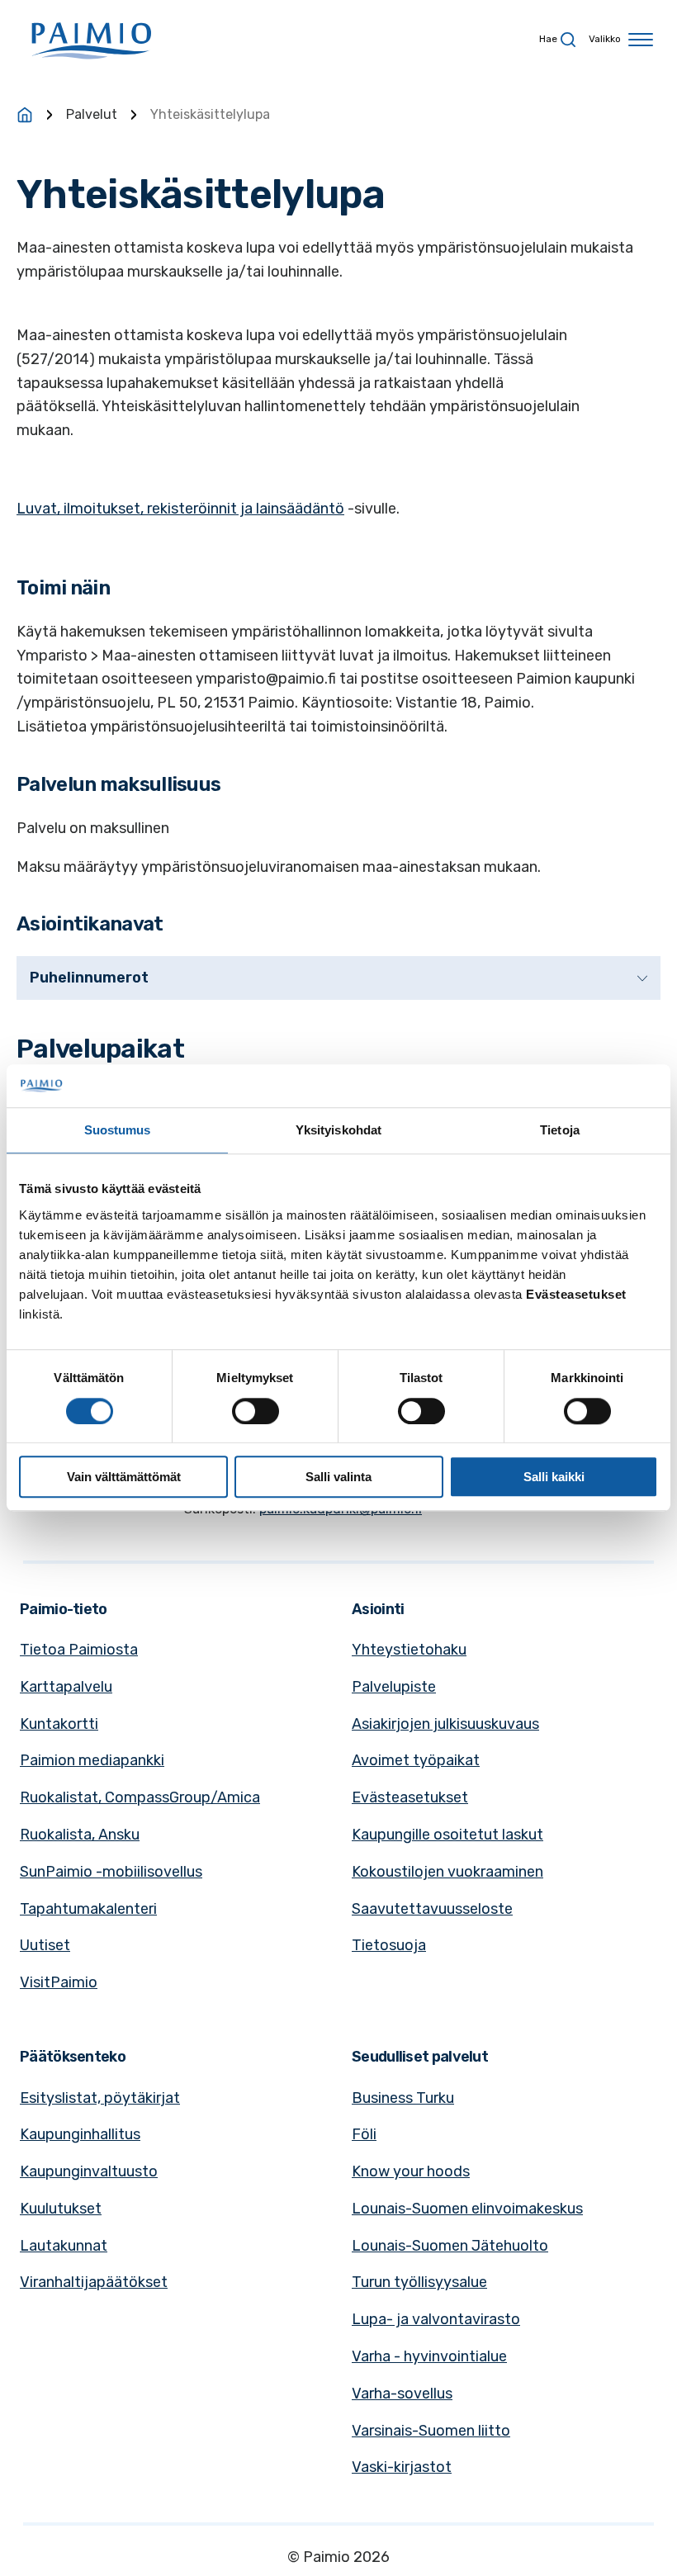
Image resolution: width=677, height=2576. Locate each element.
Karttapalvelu (66, 1687)
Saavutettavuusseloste (432, 1909)
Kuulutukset (61, 2209)
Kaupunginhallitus (80, 2134)
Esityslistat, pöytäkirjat (100, 2098)
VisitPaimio (59, 1982)
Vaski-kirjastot (402, 2467)
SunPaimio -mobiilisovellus (111, 1872)
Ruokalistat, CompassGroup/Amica (140, 1797)
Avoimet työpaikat (416, 1760)
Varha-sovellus (402, 2394)
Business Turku (403, 2098)
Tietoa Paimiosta (79, 1650)
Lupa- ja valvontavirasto (436, 2319)
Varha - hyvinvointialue (429, 2356)
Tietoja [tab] (560, 1131)
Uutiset (45, 1945)
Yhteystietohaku (409, 1650)
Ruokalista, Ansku (80, 1835)
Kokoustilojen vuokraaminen (447, 1872)
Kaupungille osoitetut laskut (447, 1835)
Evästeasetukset (410, 1797)
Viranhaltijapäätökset (94, 2282)
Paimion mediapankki (92, 1760)
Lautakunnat (64, 2246)
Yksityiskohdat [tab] (338, 1131)
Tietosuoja (389, 1945)
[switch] (256, 1411)
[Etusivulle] (25, 115)
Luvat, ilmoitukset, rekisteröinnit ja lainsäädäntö (180, 509)
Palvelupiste (394, 1687)
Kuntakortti (59, 1724)
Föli (364, 2134)
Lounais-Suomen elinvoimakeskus (467, 2209)
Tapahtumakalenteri (88, 1909)
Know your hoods (411, 2171)
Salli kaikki (554, 1477)
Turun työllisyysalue (419, 2282)
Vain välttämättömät (124, 1477)
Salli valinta (338, 1477)
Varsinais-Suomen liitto (431, 2431)
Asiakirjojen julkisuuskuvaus (445, 1724)
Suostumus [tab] (118, 1131)
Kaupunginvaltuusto (89, 2171)
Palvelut (92, 114)
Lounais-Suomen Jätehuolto (450, 2246)
